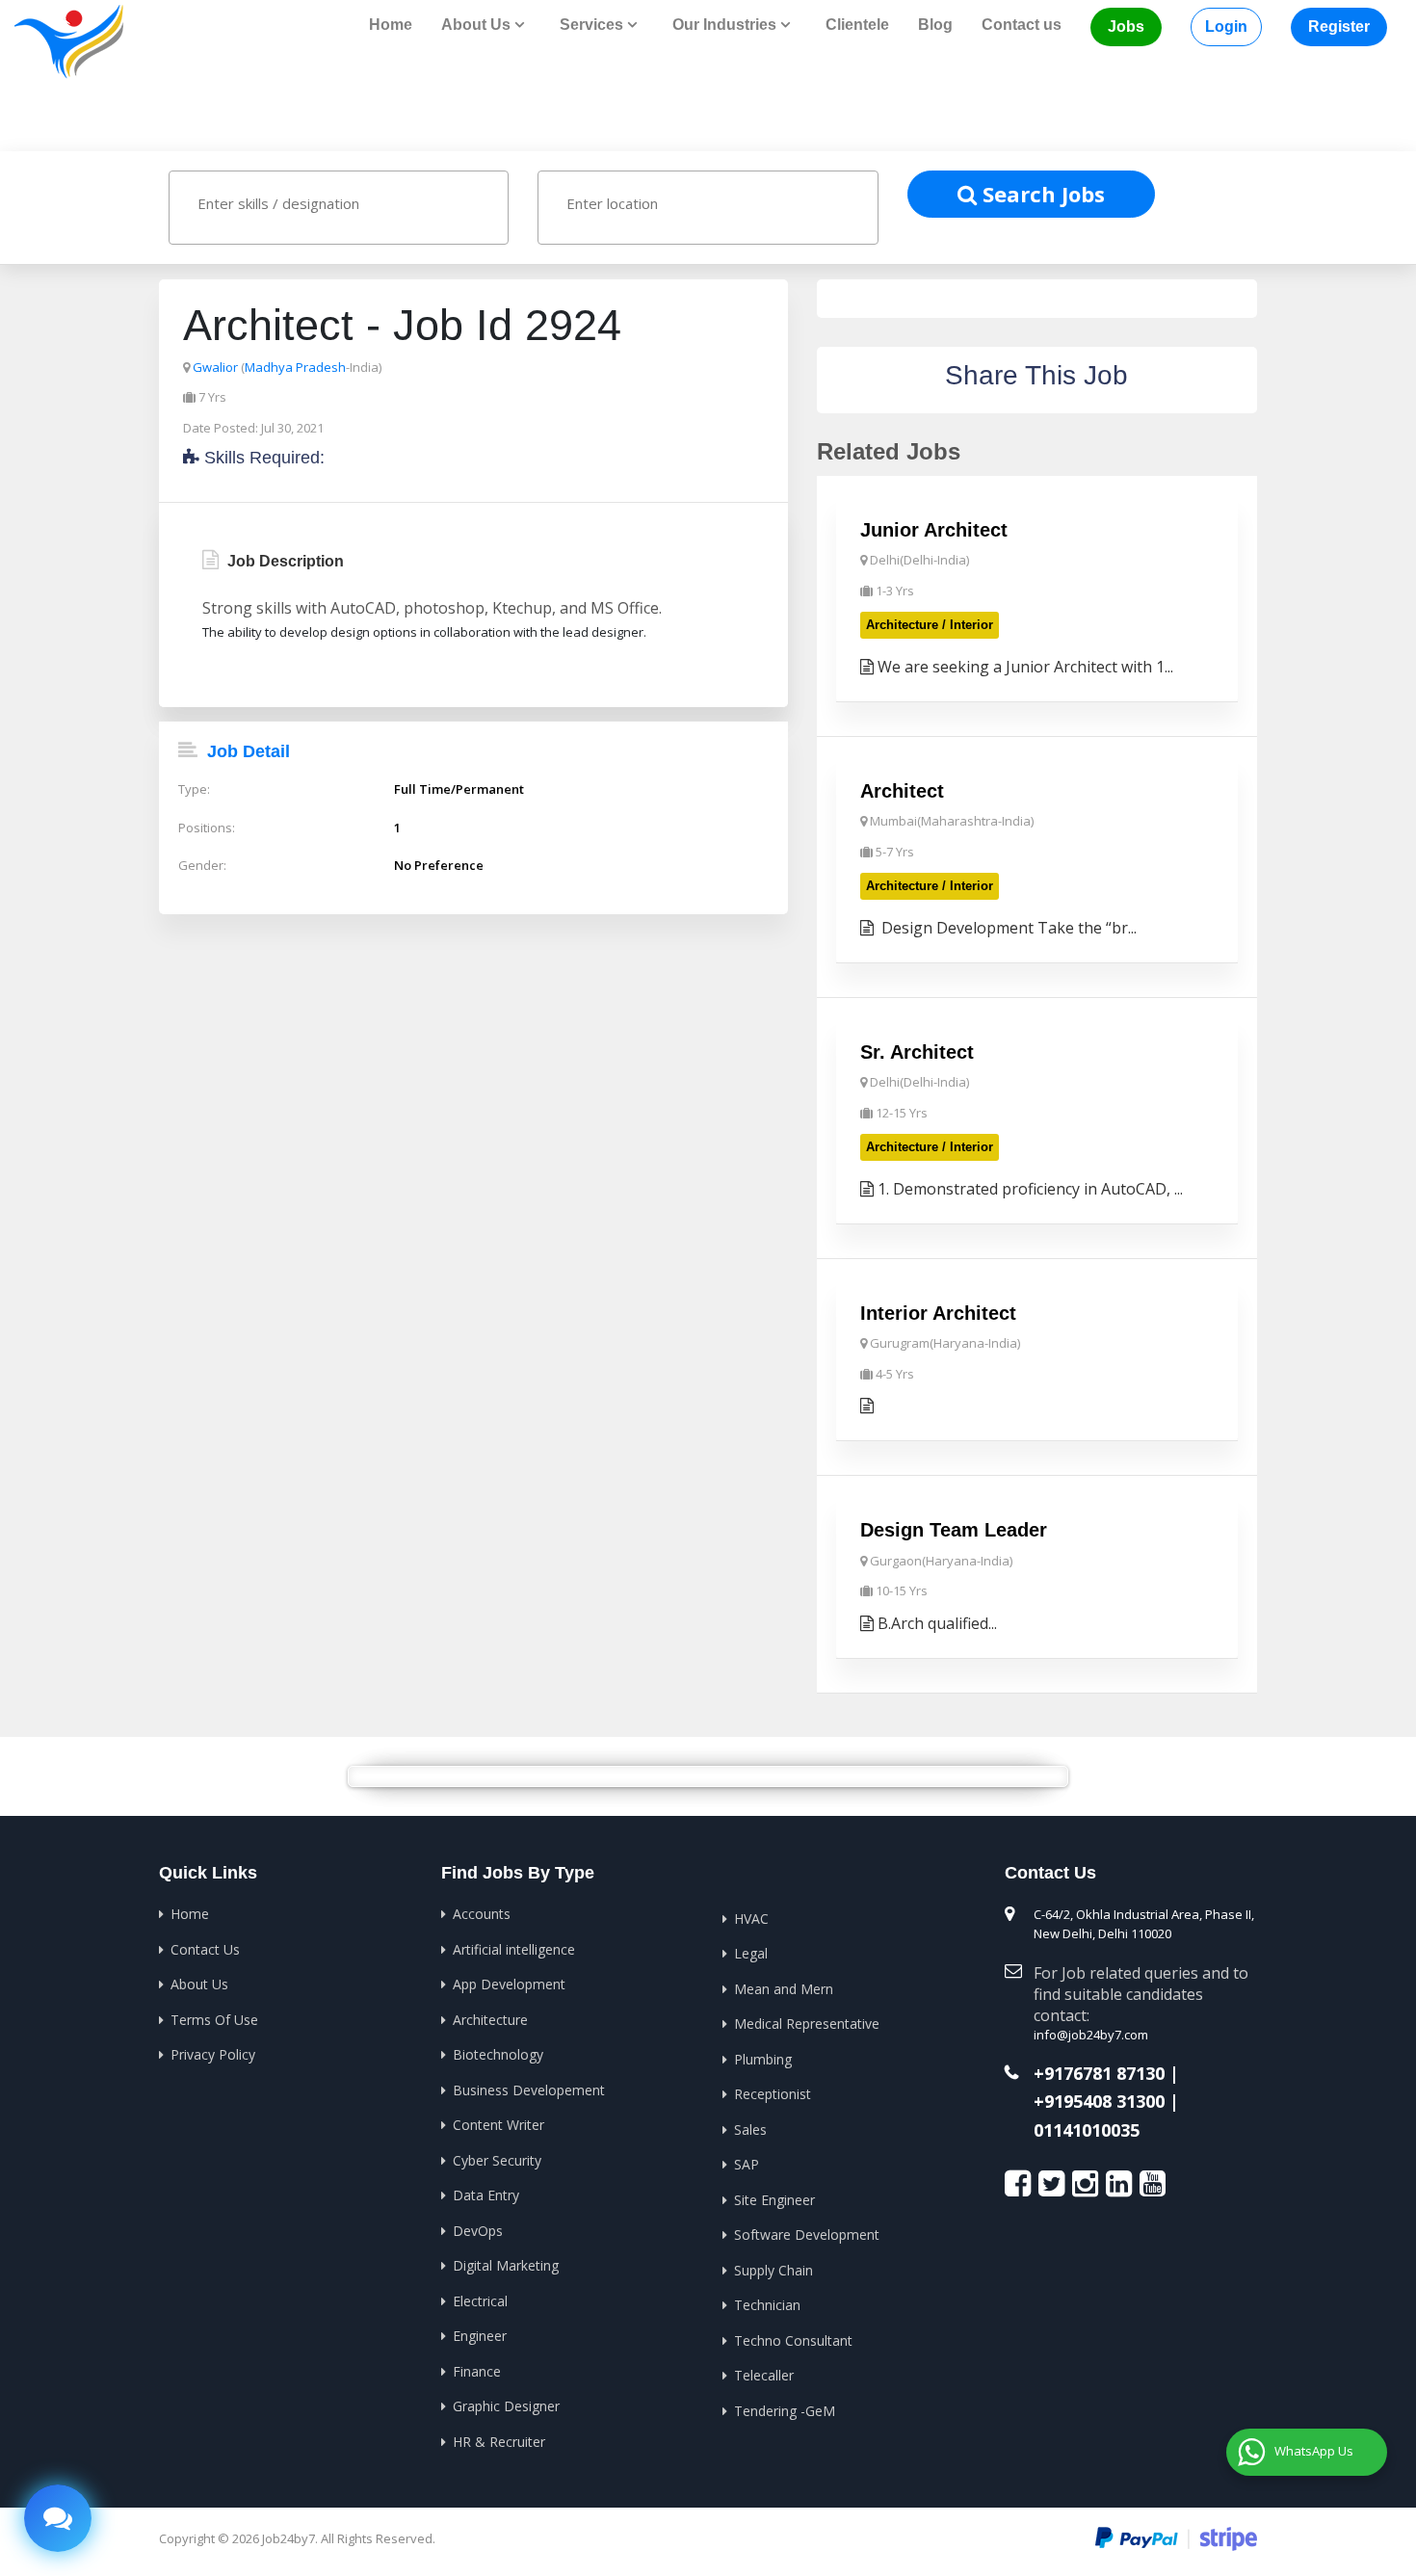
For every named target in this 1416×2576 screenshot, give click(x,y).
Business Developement (529, 2090)
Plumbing (763, 2059)
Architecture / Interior (930, 625)
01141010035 (1087, 2131)
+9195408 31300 (1099, 2102)
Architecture (490, 2020)
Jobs (1126, 26)
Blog (935, 25)
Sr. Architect (917, 1052)
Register (1339, 26)
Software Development (807, 2234)
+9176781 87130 (1099, 2074)
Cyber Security (497, 2160)
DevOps (478, 2231)
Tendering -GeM (785, 2411)
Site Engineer (774, 2200)
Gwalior (215, 367)
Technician (767, 2305)
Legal (751, 1953)
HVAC (751, 1919)
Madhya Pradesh (295, 367)
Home (391, 25)
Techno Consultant (793, 2340)
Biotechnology (498, 2054)
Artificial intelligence (514, 1949)
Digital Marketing (506, 2265)
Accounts (482, 1914)
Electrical (480, 2301)
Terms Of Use (214, 2020)
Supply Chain (774, 2270)
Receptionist (773, 2094)
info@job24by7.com (1091, 2035)
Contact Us (205, 1949)
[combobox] (339, 208)
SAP (747, 2164)
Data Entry (486, 2195)
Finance (477, 2371)
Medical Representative (807, 2024)
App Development (509, 1984)
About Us (199, 1984)
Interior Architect (938, 1313)
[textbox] (357, 203)
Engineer (480, 2336)
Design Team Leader (954, 1530)
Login (1226, 26)
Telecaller (764, 2375)
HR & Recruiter (499, 2442)
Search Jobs (1041, 194)
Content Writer (498, 2125)
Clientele (857, 25)
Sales (750, 2129)
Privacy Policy (213, 2054)
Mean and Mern (784, 1989)
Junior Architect (934, 530)
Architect (902, 791)
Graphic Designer (506, 2406)
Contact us (1022, 25)
